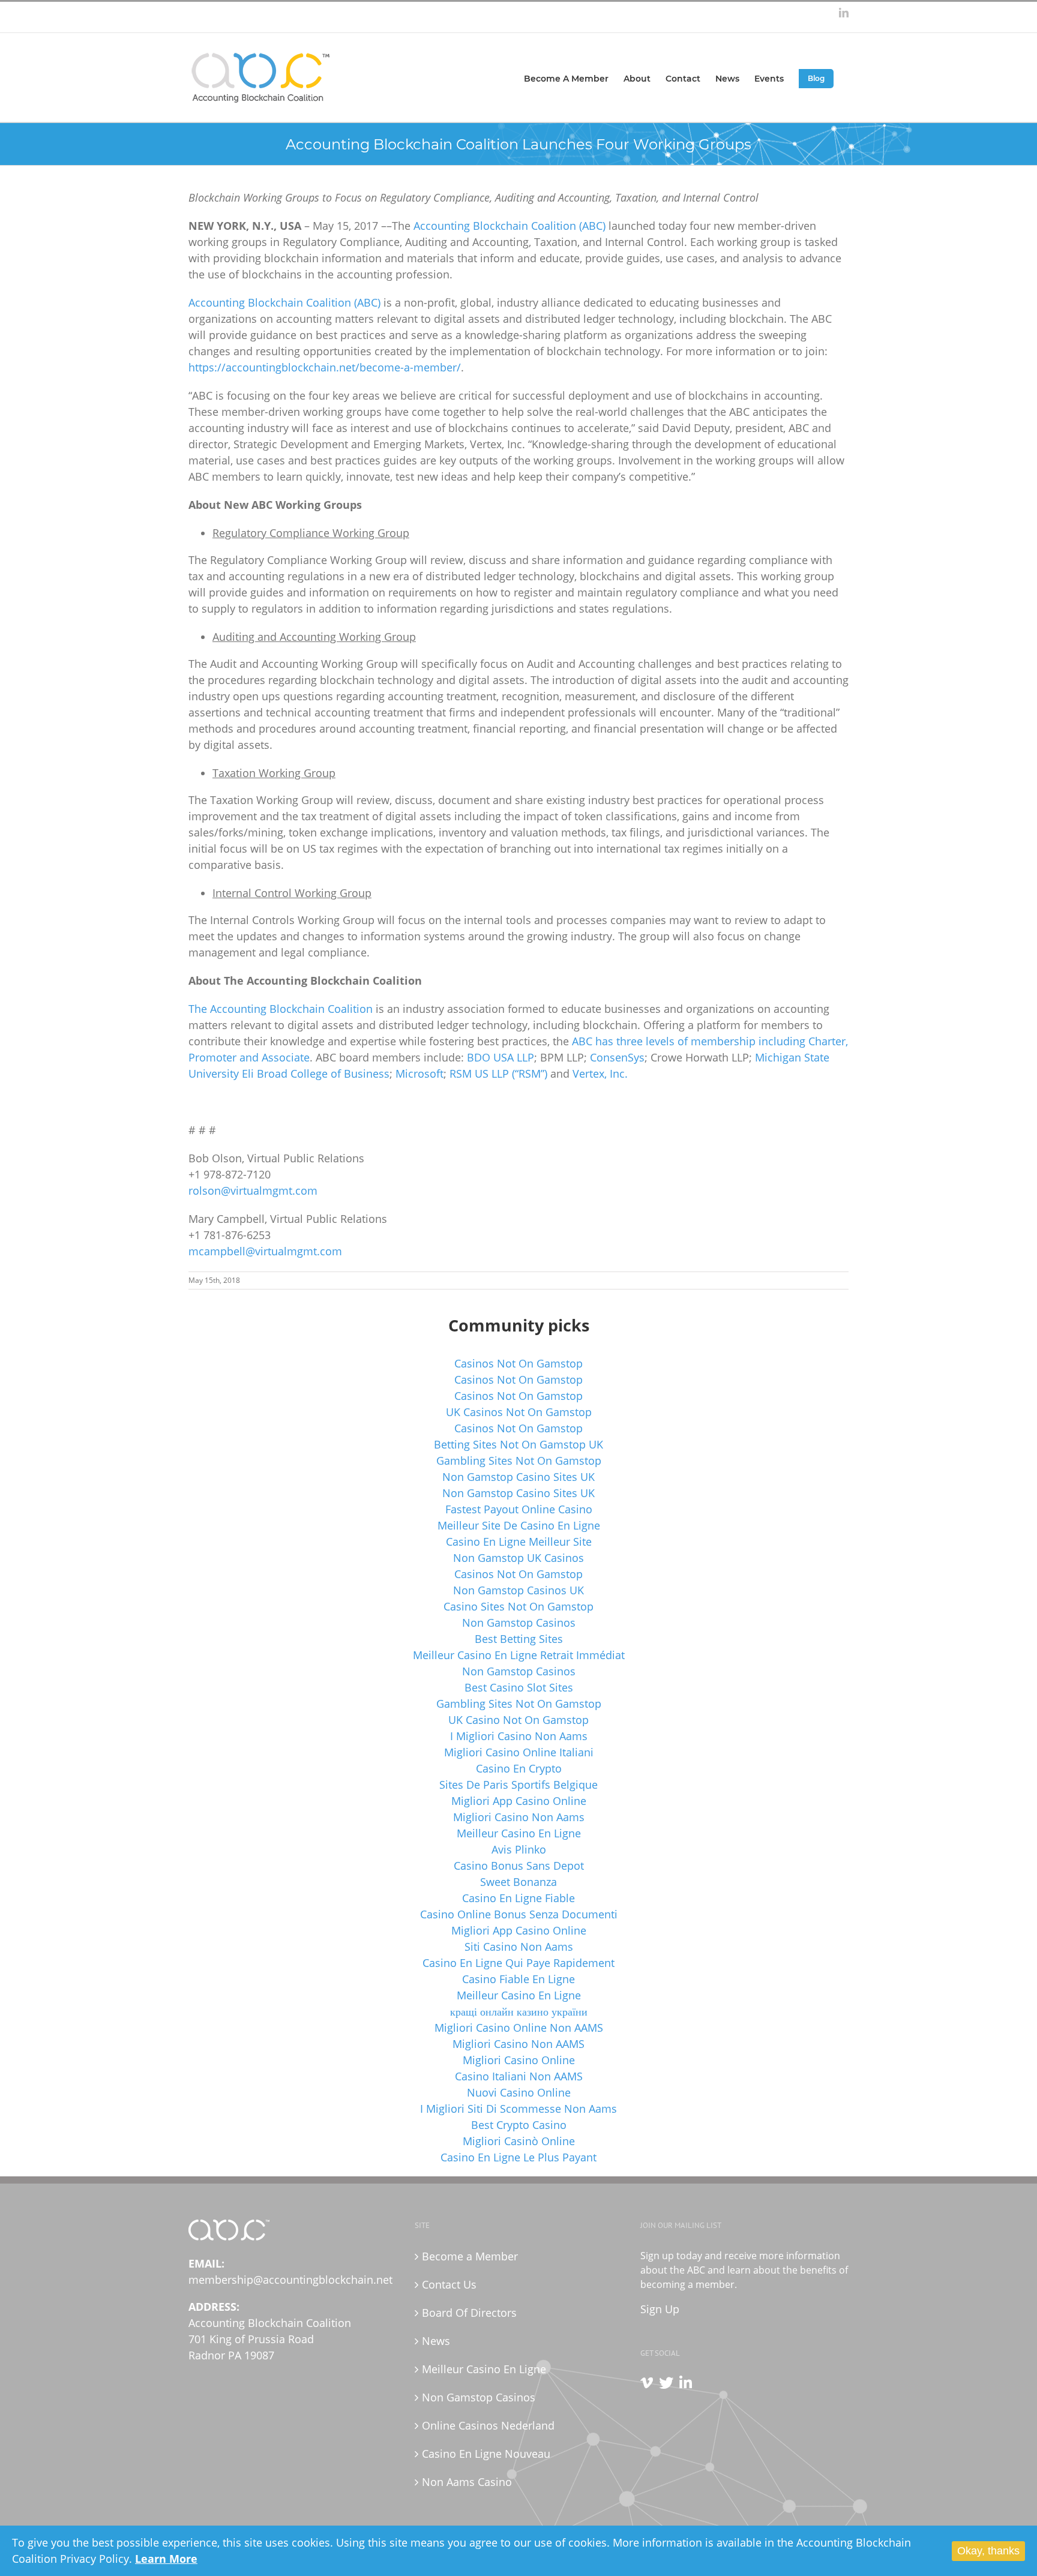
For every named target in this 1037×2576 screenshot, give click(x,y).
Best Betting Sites (519, 1639)
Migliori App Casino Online (519, 1801)
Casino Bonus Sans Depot (519, 1866)
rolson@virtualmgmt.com (253, 1190)
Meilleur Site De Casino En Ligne (519, 1525)
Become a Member (470, 2256)
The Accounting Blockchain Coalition (281, 1009)
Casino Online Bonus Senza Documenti (519, 1914)
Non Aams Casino (467, 2482)
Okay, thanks (988, 2551)
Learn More (166, 2559)
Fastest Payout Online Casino (519, 1509)
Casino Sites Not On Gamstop (518, 1606)
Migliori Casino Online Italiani (519, 1752)
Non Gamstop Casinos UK (518, 1590)
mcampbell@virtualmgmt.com (265, 1251)
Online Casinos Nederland (488, 2425)
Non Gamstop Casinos (519, 1623)
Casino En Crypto (519, 1768)
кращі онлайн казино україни (519, 2011)
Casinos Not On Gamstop (518, 1363)
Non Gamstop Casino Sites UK (518, 1477)
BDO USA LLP (500, 1057)
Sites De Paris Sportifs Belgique (518, 1785)
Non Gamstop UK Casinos (518, 1558)
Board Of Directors (469, 2313)
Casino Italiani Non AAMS (519, 2076)
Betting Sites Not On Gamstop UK (518, 1444)
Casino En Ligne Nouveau (486, 2454)
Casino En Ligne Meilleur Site (519, 1542)
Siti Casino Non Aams (519, 1947)
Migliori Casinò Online (519, 2141)
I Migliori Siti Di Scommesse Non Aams (518, 2109)
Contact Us (449, 2284)
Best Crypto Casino (519, 2125)
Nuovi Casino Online (519, 2092)
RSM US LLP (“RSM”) (498, 1073)
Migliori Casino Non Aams (519, 1817)
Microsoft (419, 1073)
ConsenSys (617, 1057)
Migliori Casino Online (519, 2060)
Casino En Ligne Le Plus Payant (518, 2157)
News (436, 2341)
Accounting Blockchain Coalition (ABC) (509, 226)
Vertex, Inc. (600, 1073)
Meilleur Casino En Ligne (519, 1833)
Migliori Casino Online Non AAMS (519, 2028)
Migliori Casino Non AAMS (518, 2044)
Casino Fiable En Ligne (518, 1979)
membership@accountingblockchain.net (290, 2280)
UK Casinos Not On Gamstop (519, 1412)
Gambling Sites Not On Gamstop (519, 1461)
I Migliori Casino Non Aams (519, 1736)
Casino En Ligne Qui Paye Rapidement (518, 1963)
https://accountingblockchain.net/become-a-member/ (325, 367)
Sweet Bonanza (518, 1882)
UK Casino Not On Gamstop (518, 1720)
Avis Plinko (519, 1849)
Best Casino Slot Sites (519, 1687)
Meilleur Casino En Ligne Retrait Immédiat (519, 1655)
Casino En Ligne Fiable (518, 1898)
